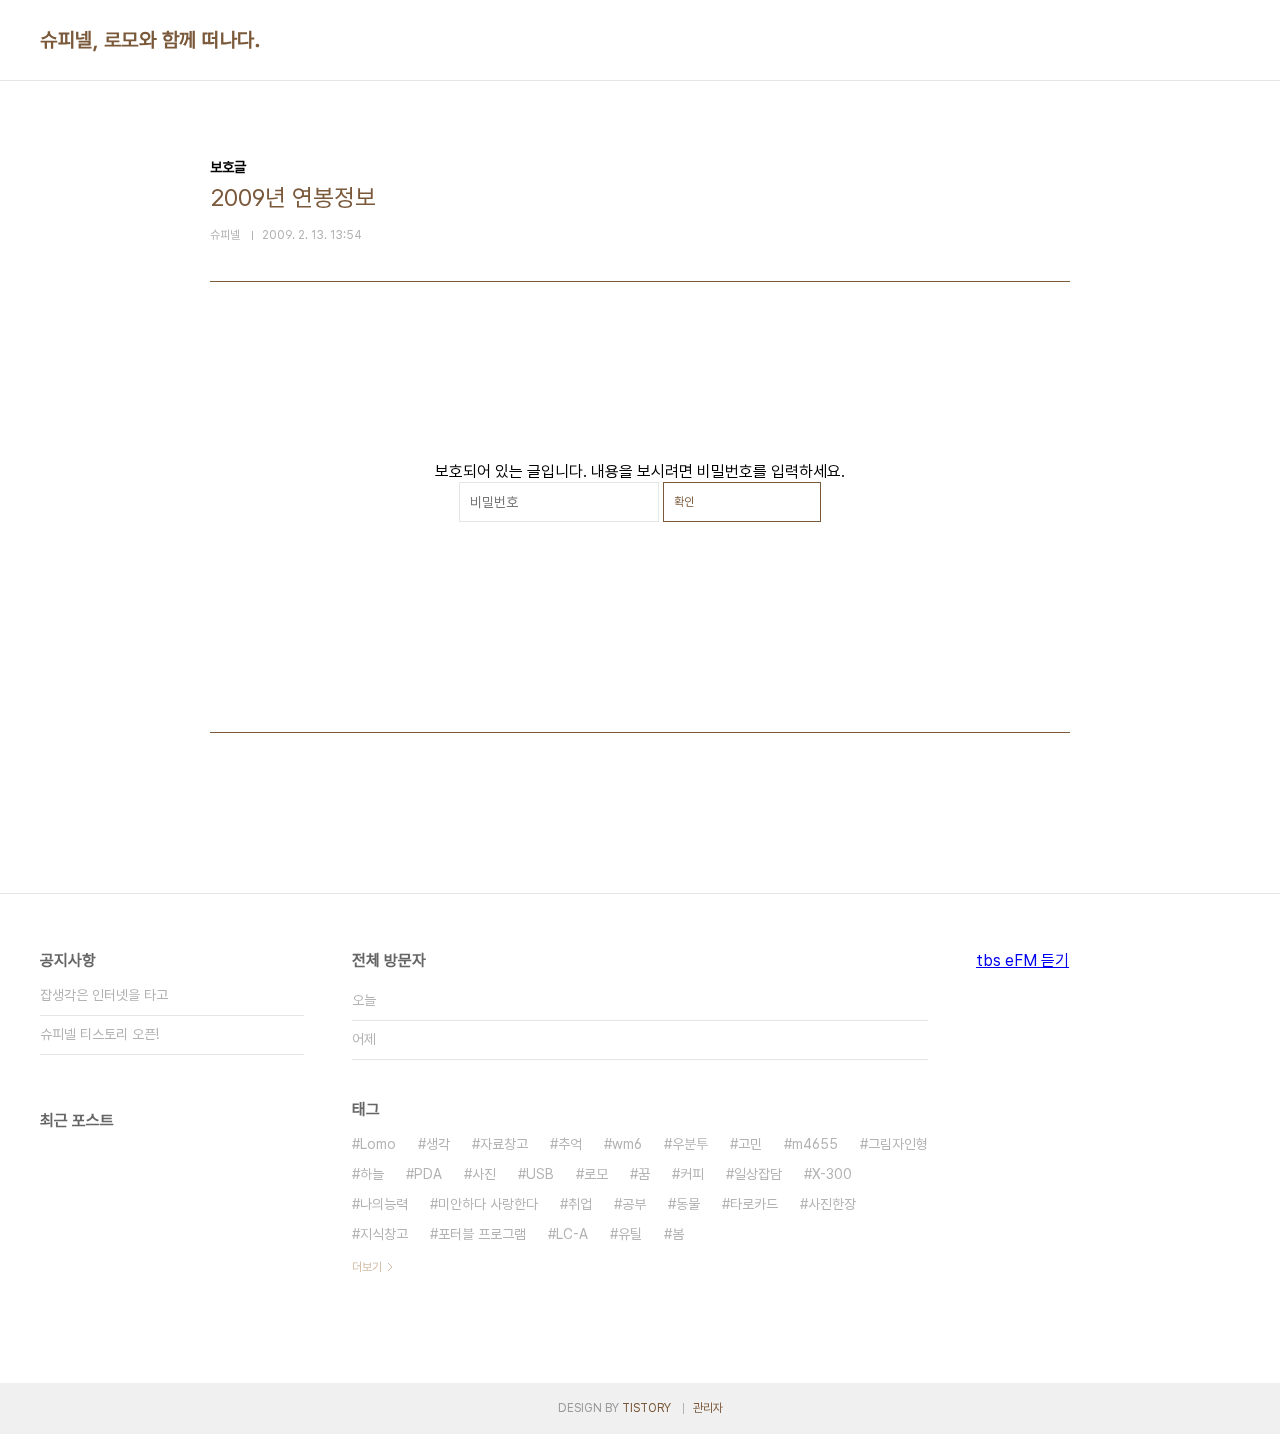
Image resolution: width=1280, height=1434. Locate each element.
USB (540, 1174)
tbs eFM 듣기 (1022, 960)
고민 (750, 1144)
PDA (428, 1174)
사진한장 (832, 1204)
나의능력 (384, 1204)
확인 (684, 502)
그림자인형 (898, 1144)
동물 (688, 1204)
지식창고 (384, 1234)
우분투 (690, 1144)
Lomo (378, 1144)
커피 (692, 1174)
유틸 (630, 1234)
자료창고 (504, 1144)
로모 (596, 1174)
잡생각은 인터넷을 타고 (104, 995)
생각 (438, 1144)
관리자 (708, 1408)
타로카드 (754, 1204)
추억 (570, 1144)
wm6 (627, 1144)
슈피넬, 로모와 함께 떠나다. (150, 40)
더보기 (367, 1267)
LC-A (572, 1234)
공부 (634, 1204)
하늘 (372, 1174)
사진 (484, 1174)
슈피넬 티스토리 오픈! (99, 1034)
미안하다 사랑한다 (488, 1204)
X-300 (832, 1174)
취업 (580, 1204)
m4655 (815, 1144)
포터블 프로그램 (482, 1234)
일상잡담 (758, 1174)
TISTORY (646, 1408)
